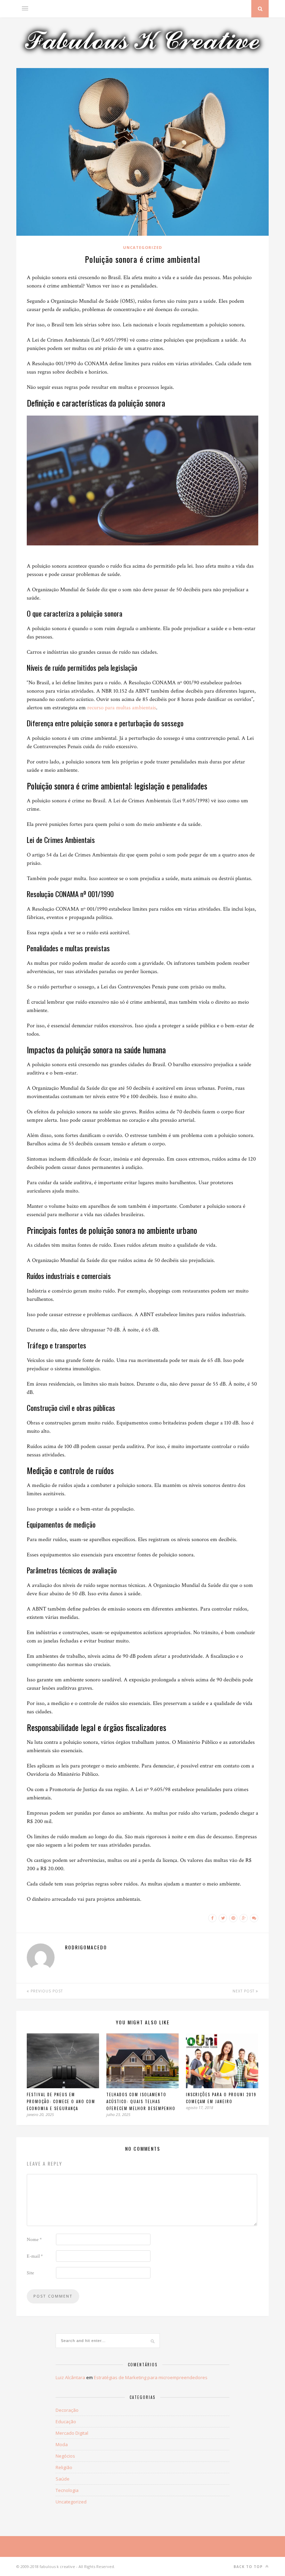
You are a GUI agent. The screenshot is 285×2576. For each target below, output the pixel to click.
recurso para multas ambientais (122, 708)
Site (30, 2273)
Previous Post (46, 1991)
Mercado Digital (72, 2433)
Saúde (63, 2479)
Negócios (65, 2456)
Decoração (67, 2410)
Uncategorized (142, 247)
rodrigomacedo (86, 1947)
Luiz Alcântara (70, 2377)
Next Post (244, 1991)
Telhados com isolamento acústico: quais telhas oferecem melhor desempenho (141, 2101)
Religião (64, 2467)
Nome (34, 2240)
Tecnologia (67, 2490)
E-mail (35, 2256)
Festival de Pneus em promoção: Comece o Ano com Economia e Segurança (61, 2101)
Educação (66, 2422)
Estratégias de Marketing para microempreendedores (151, 2377)
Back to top (249, 2567)
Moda (62, 2444)
